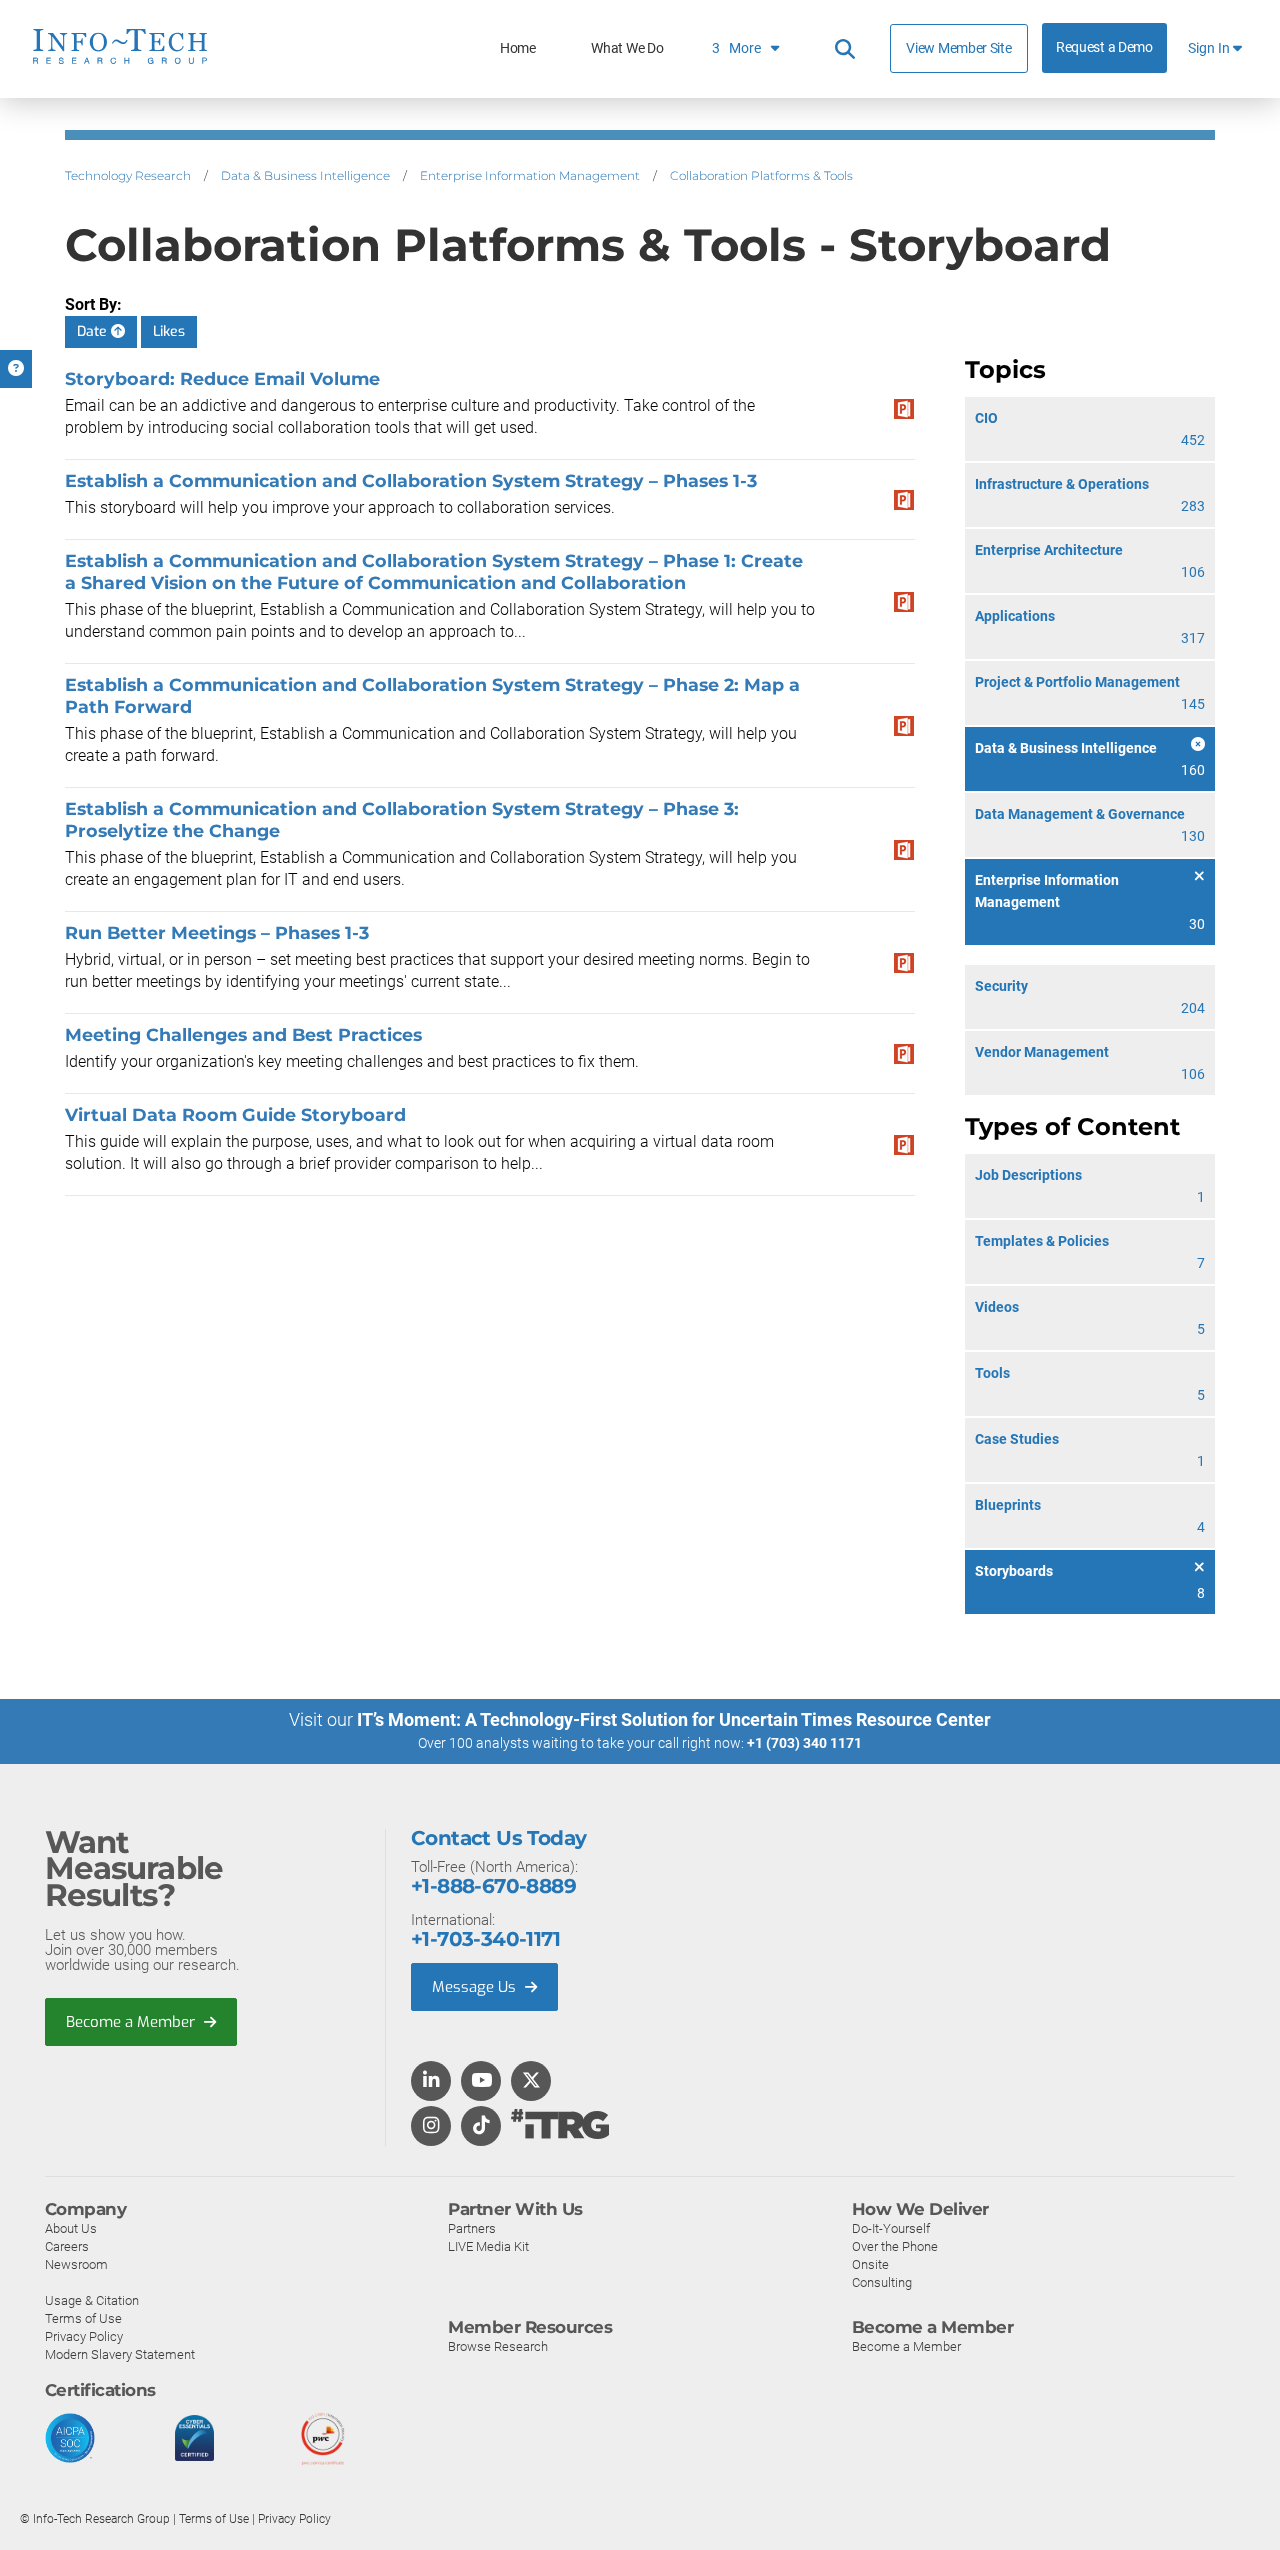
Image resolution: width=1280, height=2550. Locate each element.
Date (94, 331)
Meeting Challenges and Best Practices (243, 1034)
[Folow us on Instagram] (431, 2127)
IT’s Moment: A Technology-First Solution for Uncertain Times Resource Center (674, 1719)
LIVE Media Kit (488, 2246)
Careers (67, 2246)
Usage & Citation (92, 2300)
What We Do (627, 48)
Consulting (882, 2282)
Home (518, 48)
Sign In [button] (1210, 48)
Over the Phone (895, 2246)
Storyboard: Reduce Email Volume (222, 378)
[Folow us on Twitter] (531, 2082)
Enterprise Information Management (530, 175)
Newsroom (76, 2264)
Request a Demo (1104, 47)
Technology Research (128, 175)
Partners (472, 2228)
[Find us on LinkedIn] (431, 2082)
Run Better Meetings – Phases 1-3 (217, 932)
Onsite (870, 2264)
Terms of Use (83, 2318)
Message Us (476, 1987)
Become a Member (132, 2022)
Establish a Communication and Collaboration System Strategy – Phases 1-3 (411, 480)
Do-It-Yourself (891, 2228)
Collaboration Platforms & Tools (761, 175)
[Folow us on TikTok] (481, 2127)
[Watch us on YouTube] (481, 2082)
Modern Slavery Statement (120, 2354)
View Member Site (958, 48)
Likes (169, 331)
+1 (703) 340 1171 (804, 1743)
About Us (71, 2228)
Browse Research (498, 2346)
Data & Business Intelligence (305, 175)
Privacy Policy (84, 2336)
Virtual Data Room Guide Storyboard (235, 1114)
